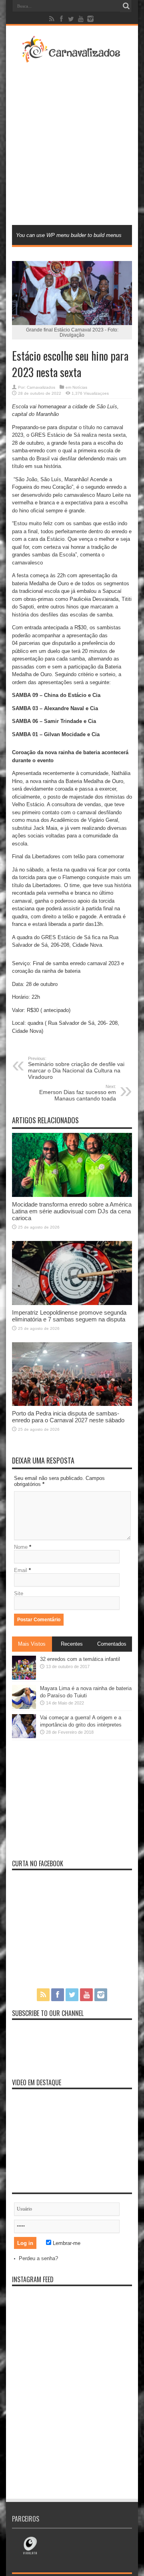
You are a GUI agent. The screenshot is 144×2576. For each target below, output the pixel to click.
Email (21, 1570)
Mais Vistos (32, 1644)
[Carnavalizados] (72, 58)
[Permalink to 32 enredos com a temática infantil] (24, 1678)
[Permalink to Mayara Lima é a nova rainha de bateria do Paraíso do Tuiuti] (24, 1707)
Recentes (72, 1644)
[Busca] (126, 6)
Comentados (112, 1644)
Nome (21, 1547)
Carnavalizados (41, 387)
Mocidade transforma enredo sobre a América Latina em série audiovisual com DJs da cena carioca (72, 1211)
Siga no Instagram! (77, 2317)
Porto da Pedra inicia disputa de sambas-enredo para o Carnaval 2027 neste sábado (68, 1417)
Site (19, 1593)
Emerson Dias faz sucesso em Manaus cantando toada (78, 1093)
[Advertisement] (72, 143)
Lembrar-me (66, 2243)
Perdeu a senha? (38, 2258)
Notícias (80, 387)
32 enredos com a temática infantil (80, 1659)
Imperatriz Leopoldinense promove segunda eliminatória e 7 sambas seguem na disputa (69, 1316)
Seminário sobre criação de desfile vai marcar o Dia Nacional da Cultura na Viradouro (76, 1068)
